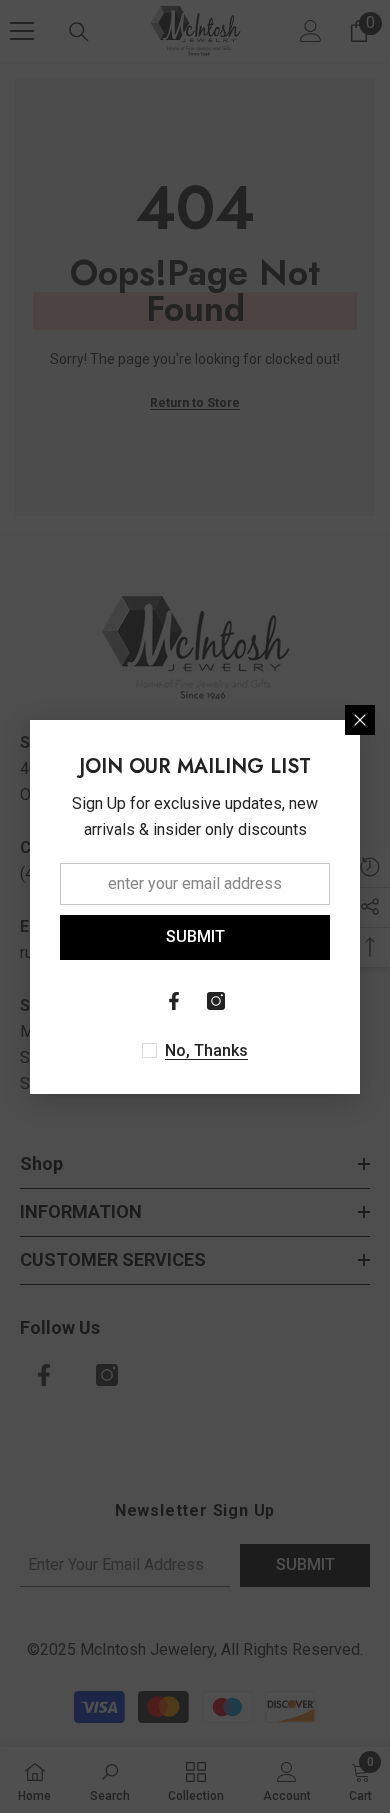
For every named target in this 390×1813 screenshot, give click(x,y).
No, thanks (206, 1050)
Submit (195, 936)
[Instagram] (216, 1001)
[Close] (360, 720)
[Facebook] (174, 1001)
